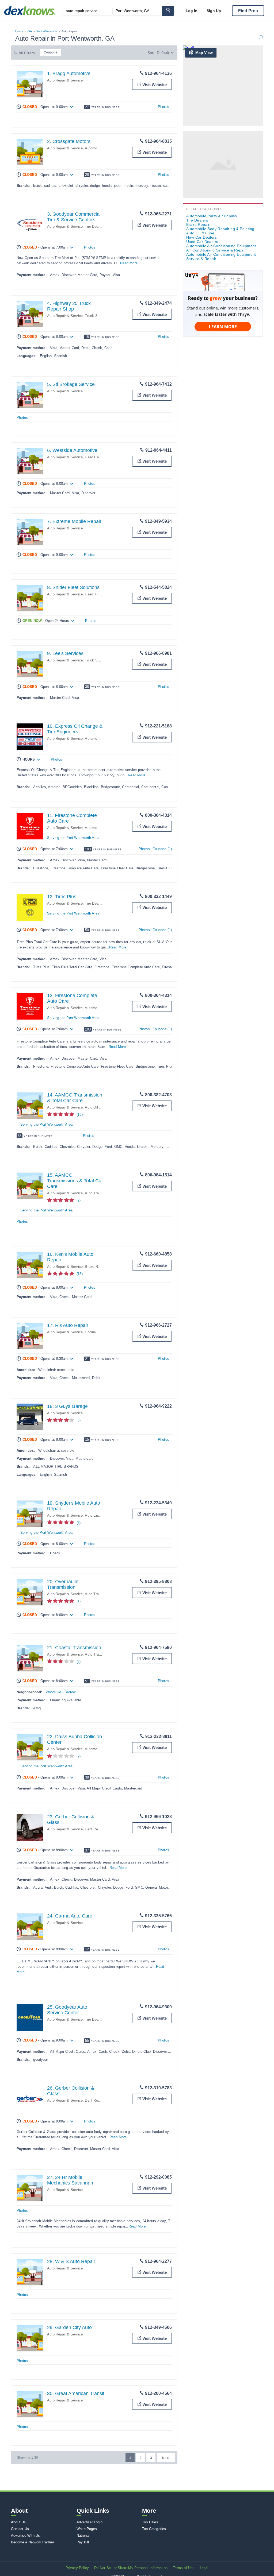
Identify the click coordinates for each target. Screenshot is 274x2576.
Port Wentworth (47, 31)
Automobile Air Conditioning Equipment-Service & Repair (222, 257)
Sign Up (214, 11)
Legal (204, 2568)
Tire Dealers (94, 226)
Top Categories (154, 2529)
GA (30, 31)
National (83, 2536)
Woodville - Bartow (61, 1692)
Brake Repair (95, 1267)
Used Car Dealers (99, 457)
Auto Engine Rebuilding (103, 1515)
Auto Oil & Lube (98, 1107)
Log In (192, 11)
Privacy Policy (77, 2568)
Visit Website (155, 85)
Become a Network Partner (33, 2542)
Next (166, 2458)
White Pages (87, 2529)
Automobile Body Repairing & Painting (220, 229)
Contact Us (20, 2529)
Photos (163, 107)
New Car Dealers (201, 237)
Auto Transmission (100, 1193)
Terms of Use (184, 2568)
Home (19, 31)
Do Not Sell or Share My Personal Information (131, 2568)
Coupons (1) (162, 849)
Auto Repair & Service (65, 80)
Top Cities (150, 2522)
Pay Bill (83, 2542)
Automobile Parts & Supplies (212, 216)
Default (163, 53)
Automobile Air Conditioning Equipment (221, 246)
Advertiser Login (90, 2522)
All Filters (27, 53)
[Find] (168, 11)
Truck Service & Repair (103, 316)
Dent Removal (96, 1829)
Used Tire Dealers (99, 594)
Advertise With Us (25, 2536)
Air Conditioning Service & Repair (216, 250)
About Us (18, 2522)
